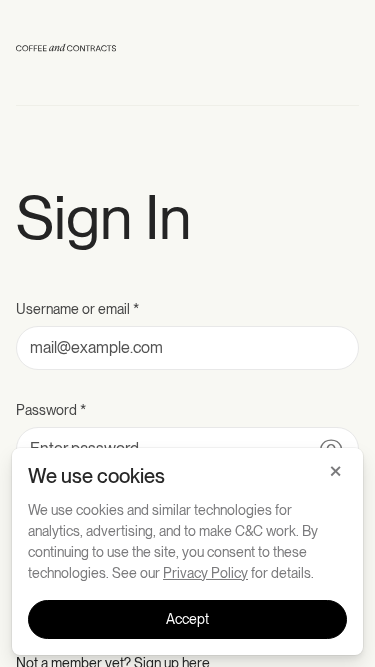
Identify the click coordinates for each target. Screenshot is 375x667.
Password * (51, 410)
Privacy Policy (205, 573)
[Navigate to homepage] (66, 51)
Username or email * (77, 309)
